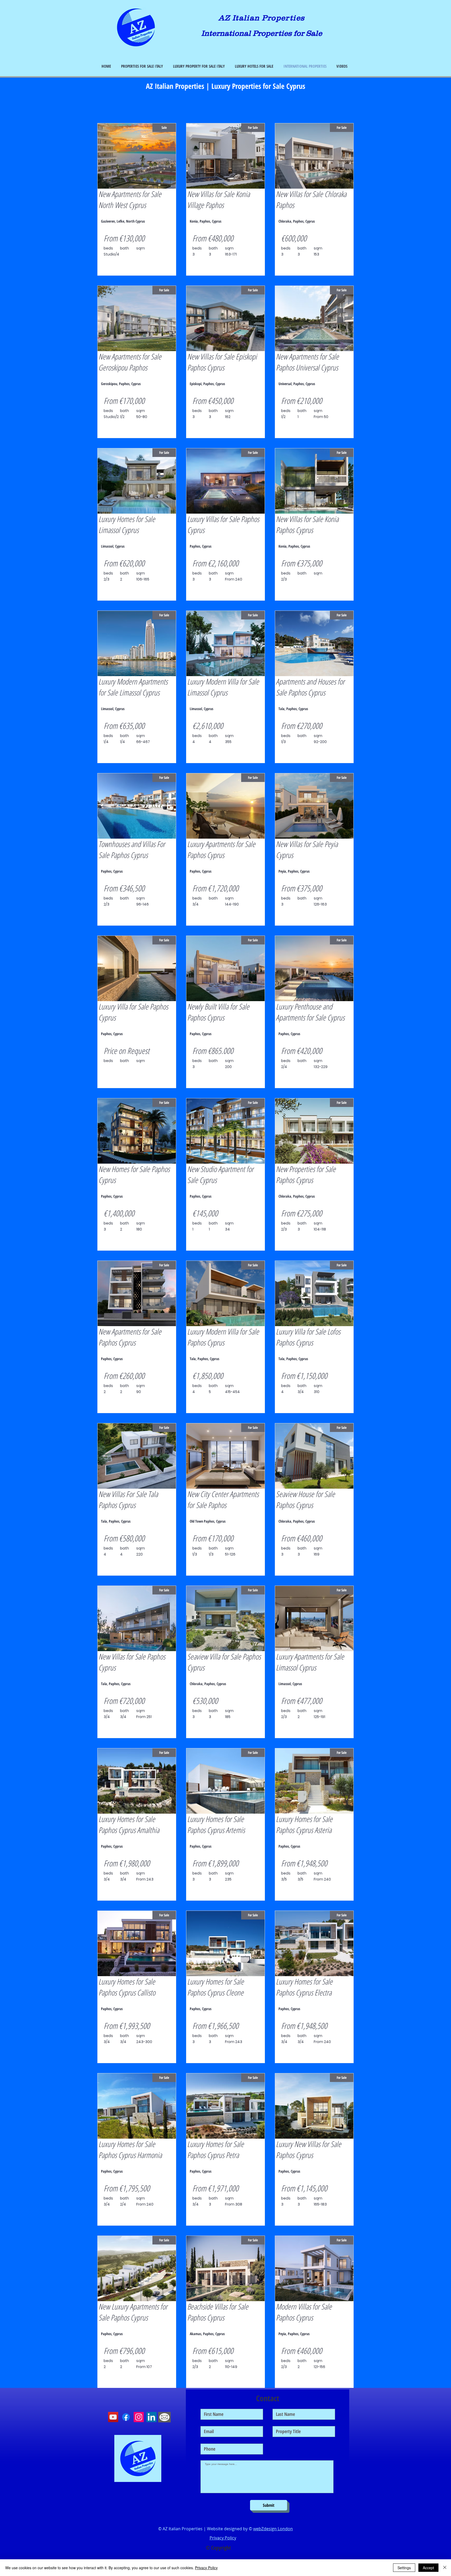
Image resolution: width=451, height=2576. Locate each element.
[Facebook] (126, 2417)
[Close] (445, 2568)
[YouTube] (113, 2417)
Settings (404, 2568)
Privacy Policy (206, 2568)
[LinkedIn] (152, 2417)
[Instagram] (139, 2417)
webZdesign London (273, 2529)
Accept (428, 2568)
